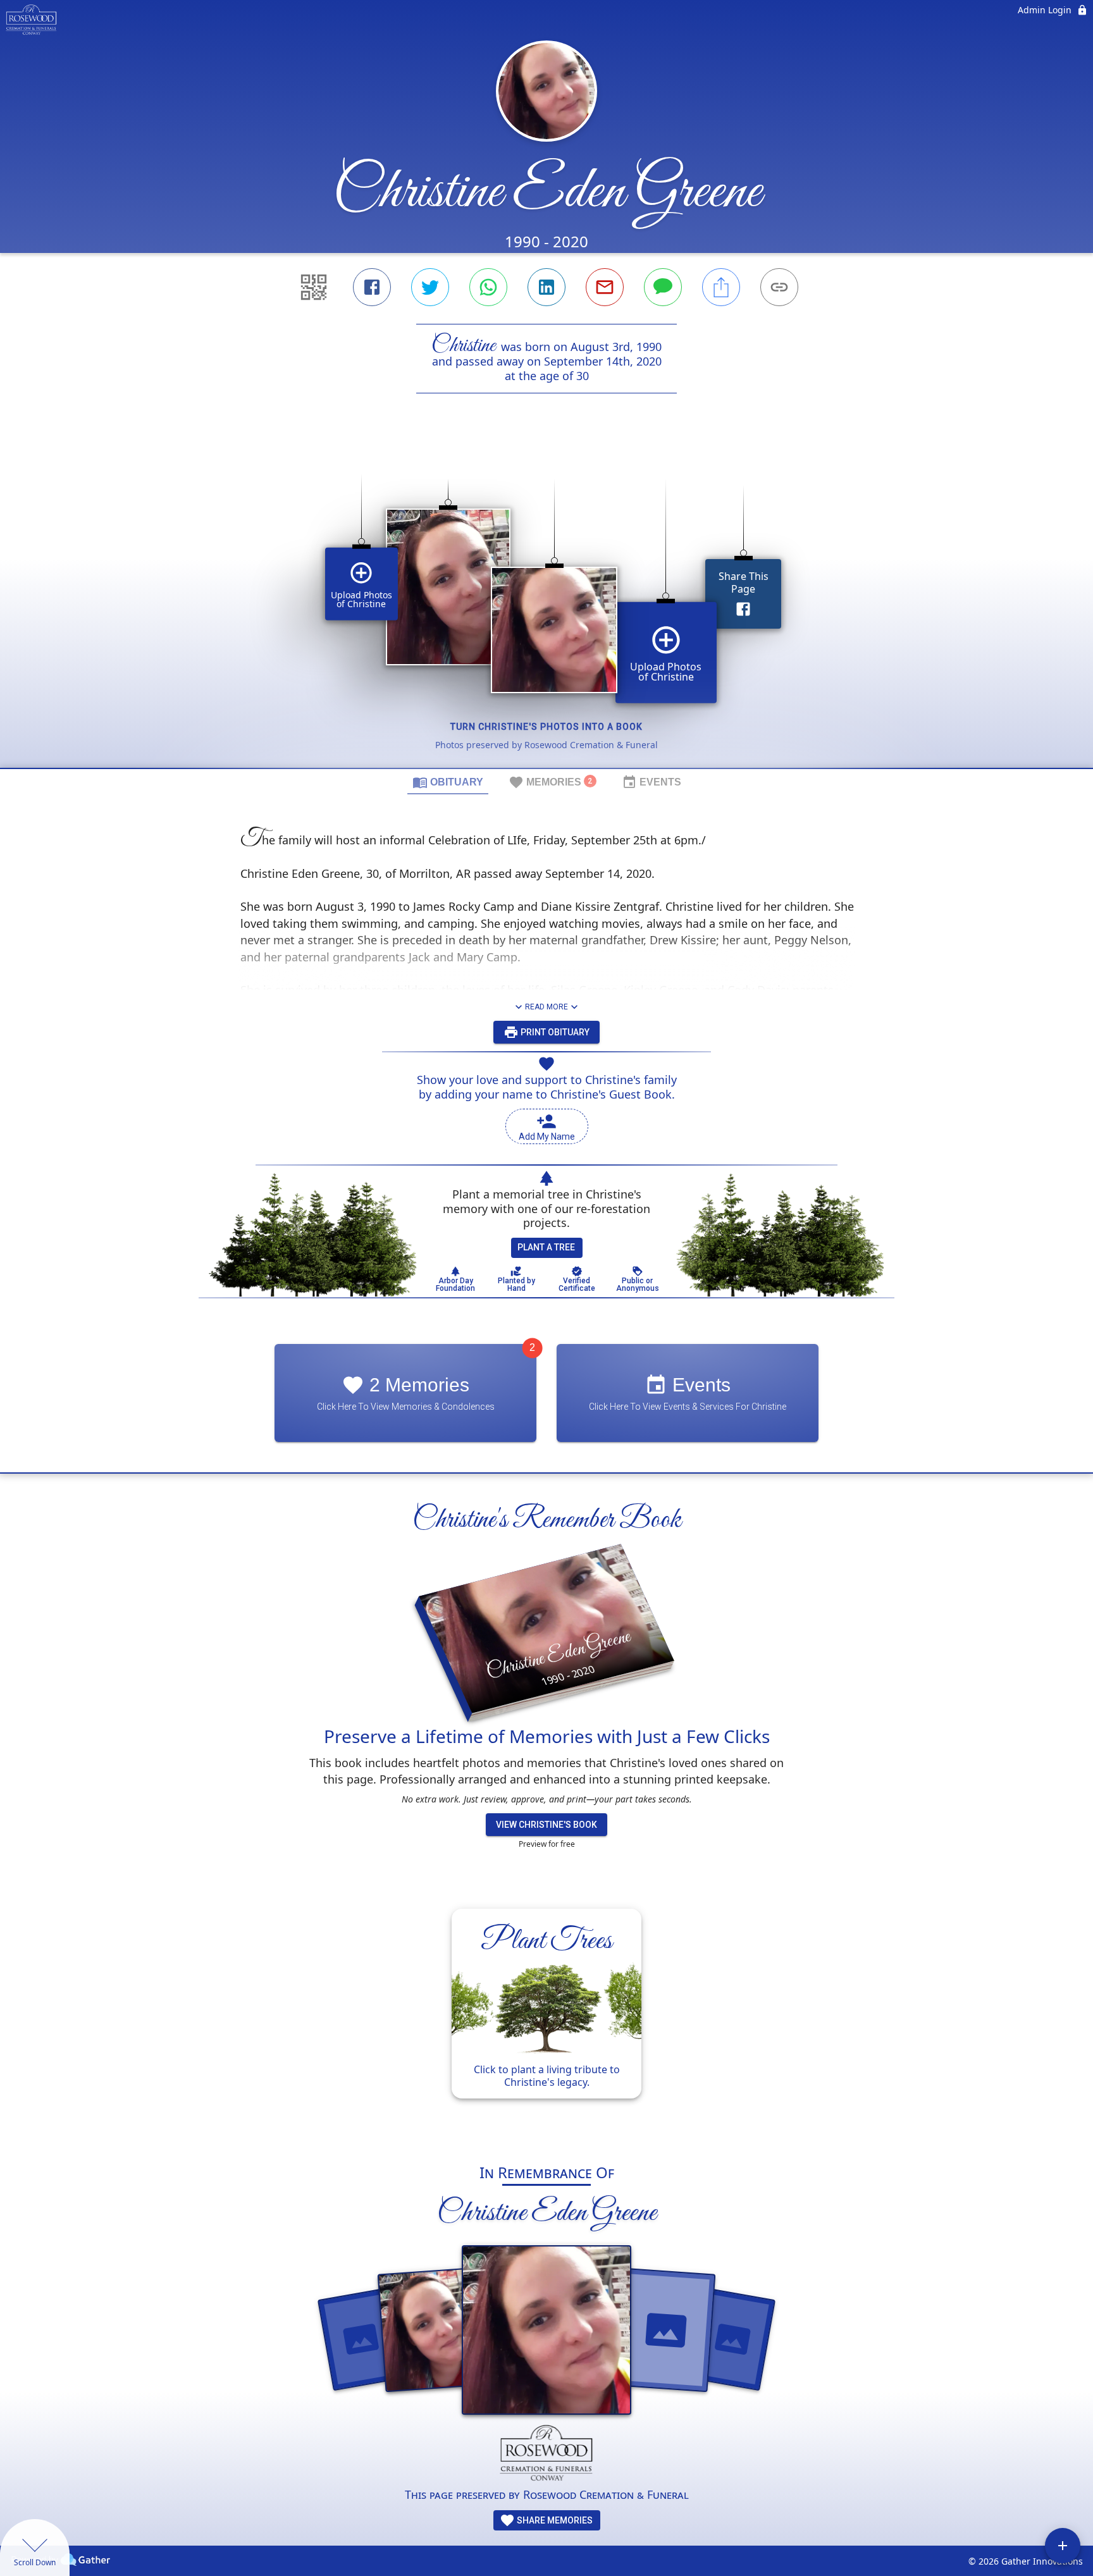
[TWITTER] (430, 287)
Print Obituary (554, 1032)
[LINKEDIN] (546, 287)
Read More (546, 1007)
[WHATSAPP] (488, 287)
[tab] (448, 782)
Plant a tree (546, 1247)
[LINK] (779, 287)
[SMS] (663, 287)
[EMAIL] (605, 287)
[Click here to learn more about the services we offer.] (547, 2456)
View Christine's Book (546, 1825)
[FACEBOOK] (372, 287)
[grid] (546, 602)
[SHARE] (721, 287)
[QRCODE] (314, 287)
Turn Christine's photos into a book (546, 727)
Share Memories (554, 2520)
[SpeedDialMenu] (1063, 2546)
